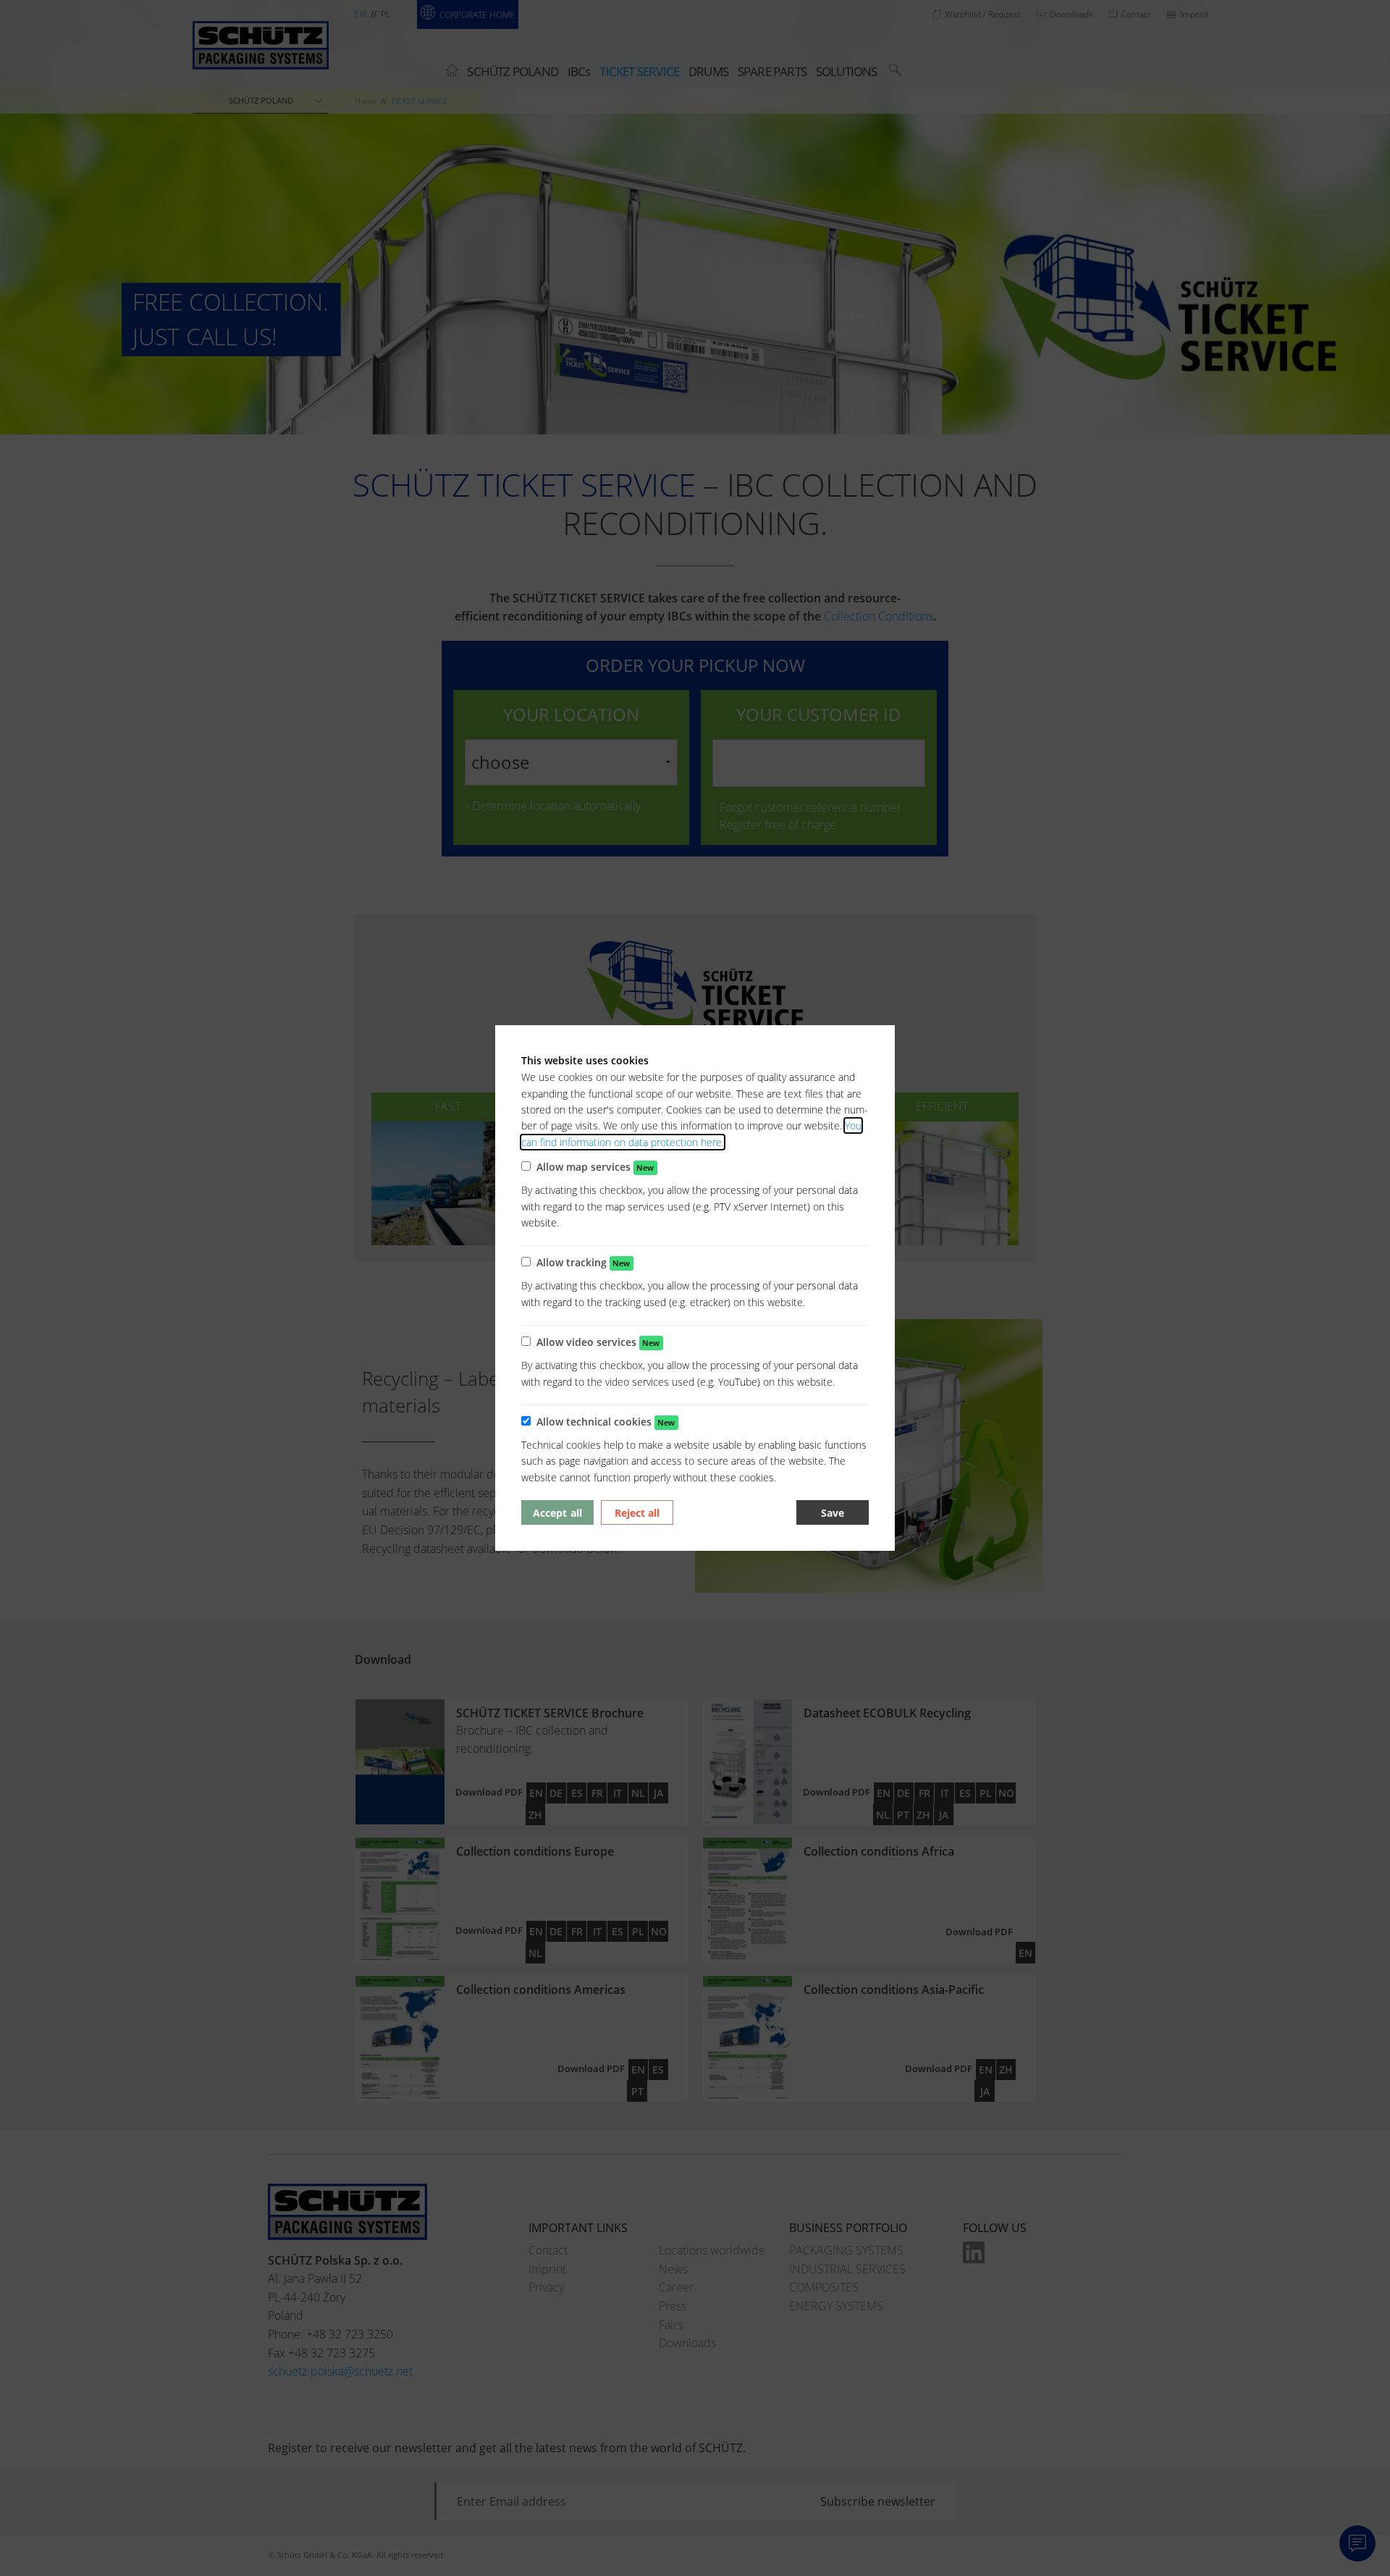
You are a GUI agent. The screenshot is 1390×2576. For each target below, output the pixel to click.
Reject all (637, 1513)
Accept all (557, 1513)
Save (833, 1513)
